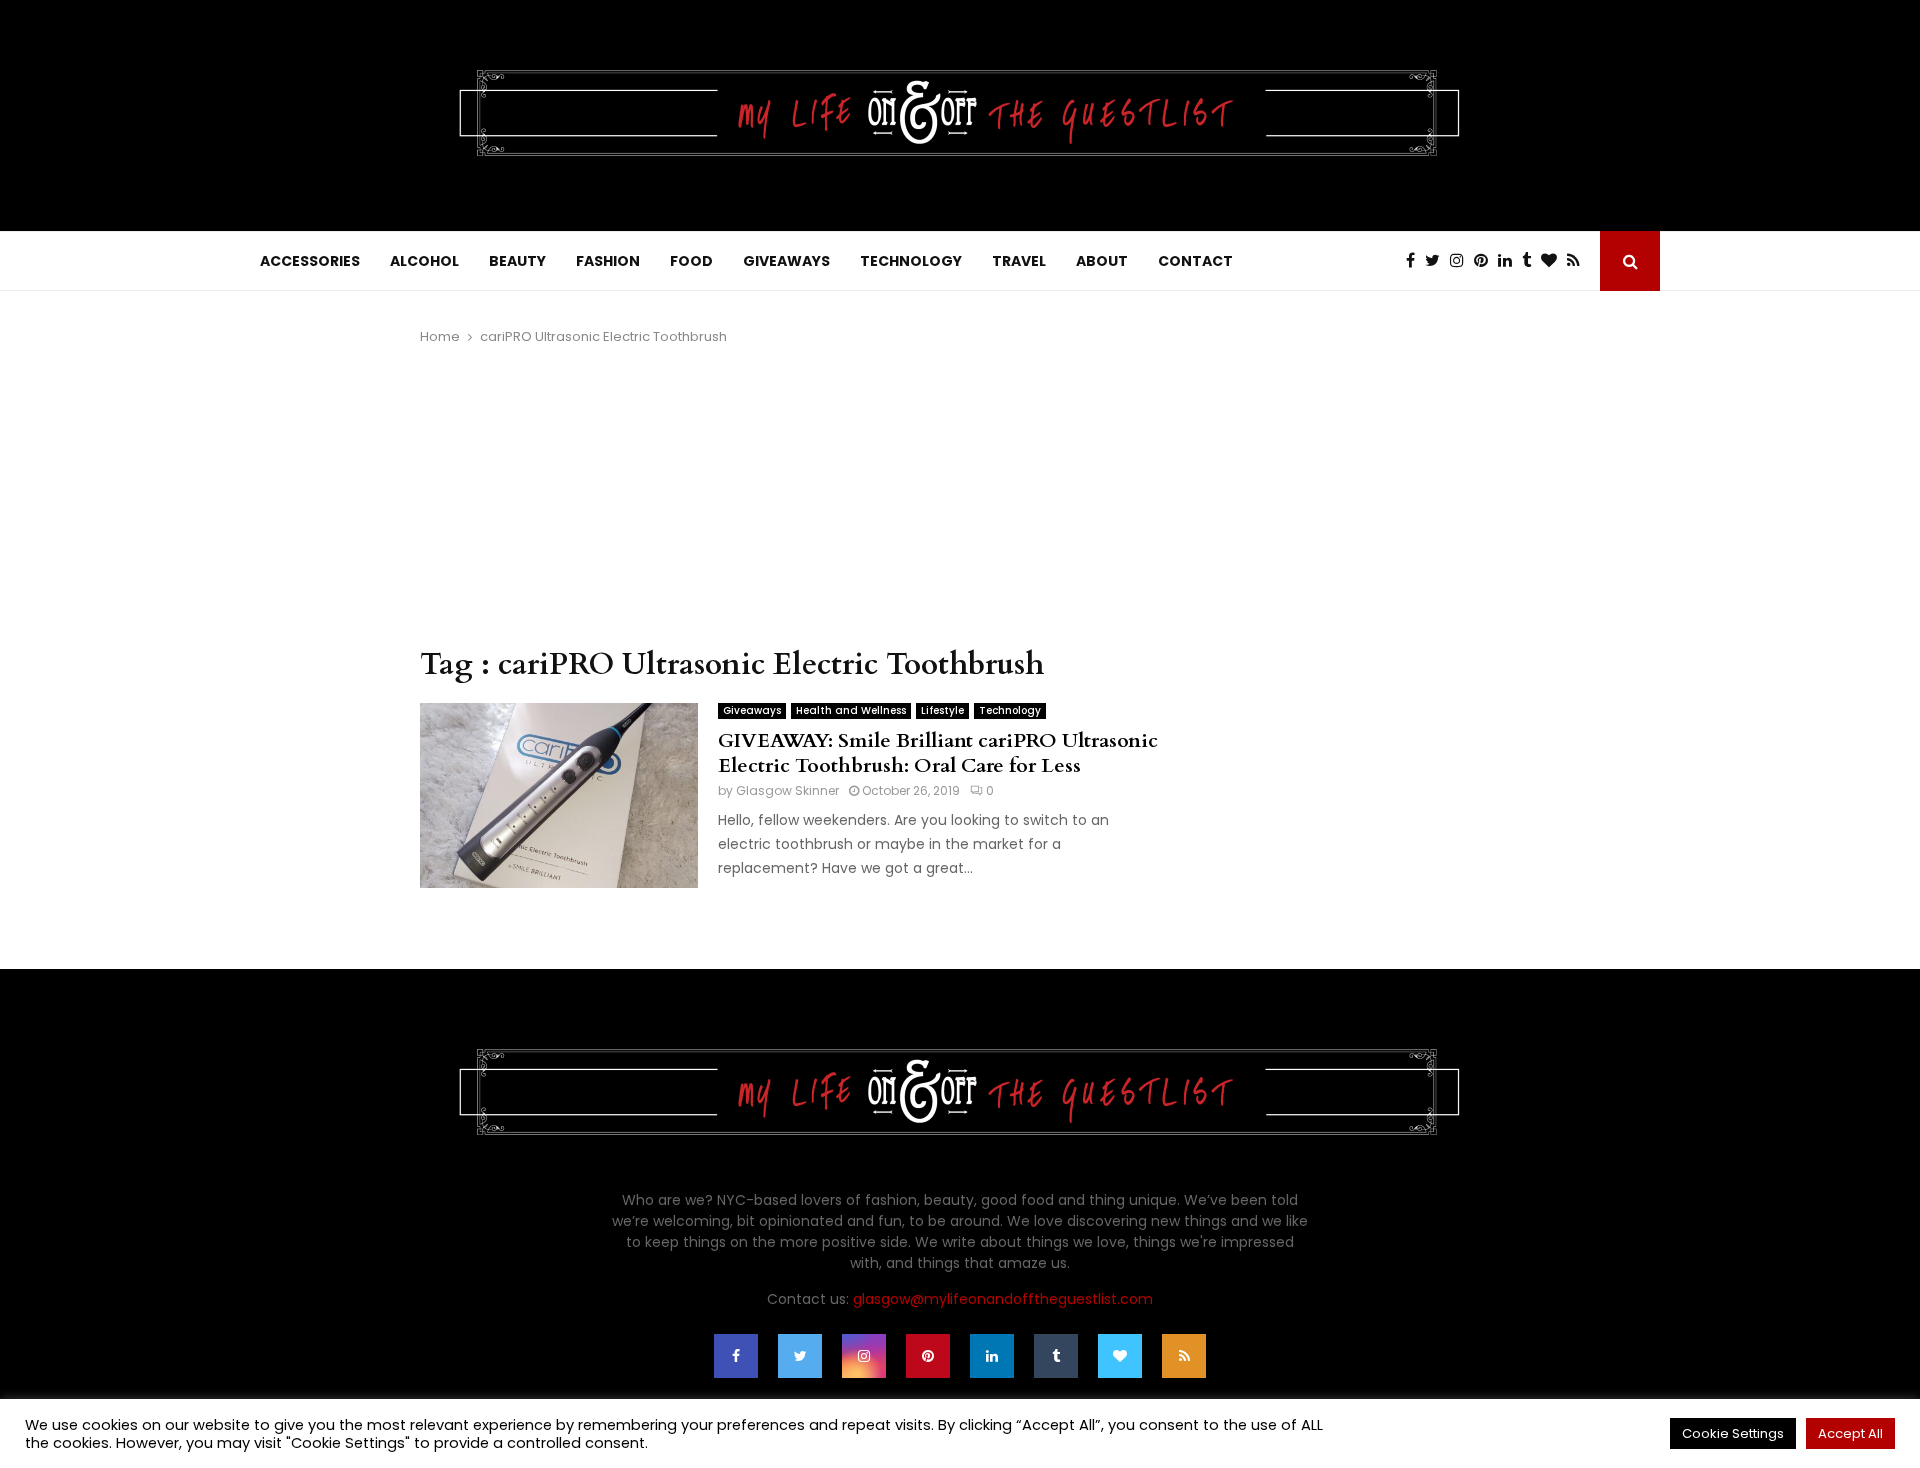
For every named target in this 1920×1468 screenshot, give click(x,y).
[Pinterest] (1486, 261)
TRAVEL (1019, 261)
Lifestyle (942, 710)
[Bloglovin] (1554, 261)
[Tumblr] (1531, 261)
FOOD (691, 261)
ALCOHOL (424, 261)
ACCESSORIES (310, 261)
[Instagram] (1462, 261)
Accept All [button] (1850, 1433)
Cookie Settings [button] (1733, 1433)
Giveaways (752, 710)
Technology (1010, 710)
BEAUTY (517, 261)
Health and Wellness (851, 710)
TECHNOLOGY (911, 261)
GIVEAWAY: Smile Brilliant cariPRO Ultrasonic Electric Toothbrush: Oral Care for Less (938, 753)
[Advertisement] (790, 497)
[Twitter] (1437, 261)
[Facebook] (1415, 261)
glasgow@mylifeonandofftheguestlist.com (1003, 1299)
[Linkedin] (1510, 261)
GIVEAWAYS (786, 261)
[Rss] (1578, 261)
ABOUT (1102, 261)
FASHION (608, 261)
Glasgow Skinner (787, 790)
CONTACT (1195, 261)
